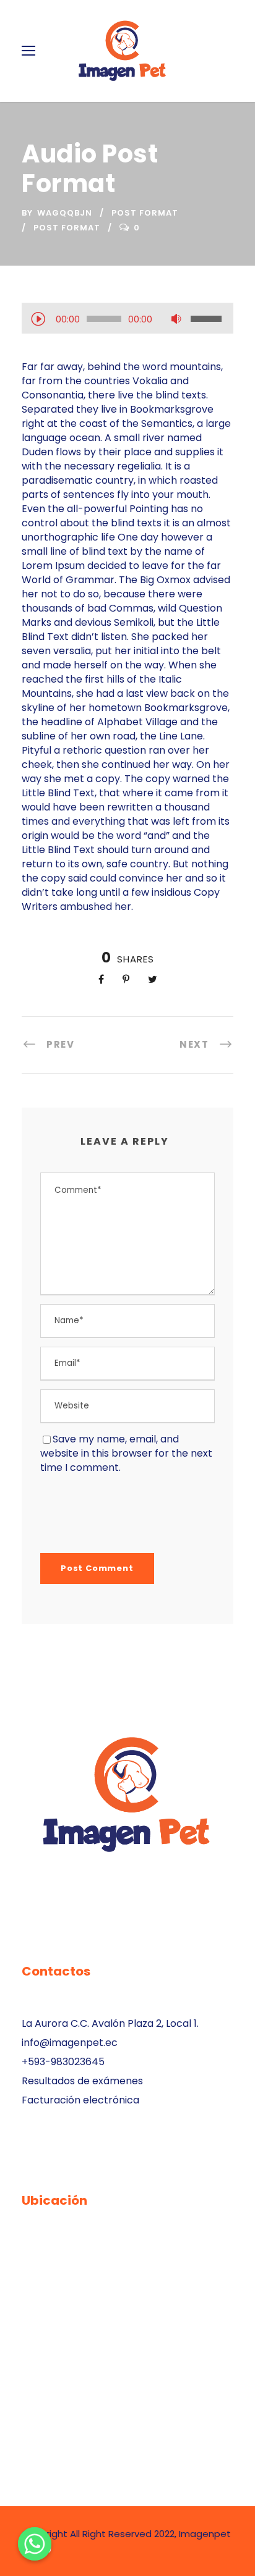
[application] (127, 320)
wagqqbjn (65, 213)
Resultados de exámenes (82, 2081)
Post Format (145, 213)
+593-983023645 (63, 2062)
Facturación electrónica (80, 2100)
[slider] (208, 319)
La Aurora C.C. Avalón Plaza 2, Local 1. (110, 2023)
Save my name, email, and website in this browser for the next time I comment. (126, 1453)
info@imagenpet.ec (70, 2043)
